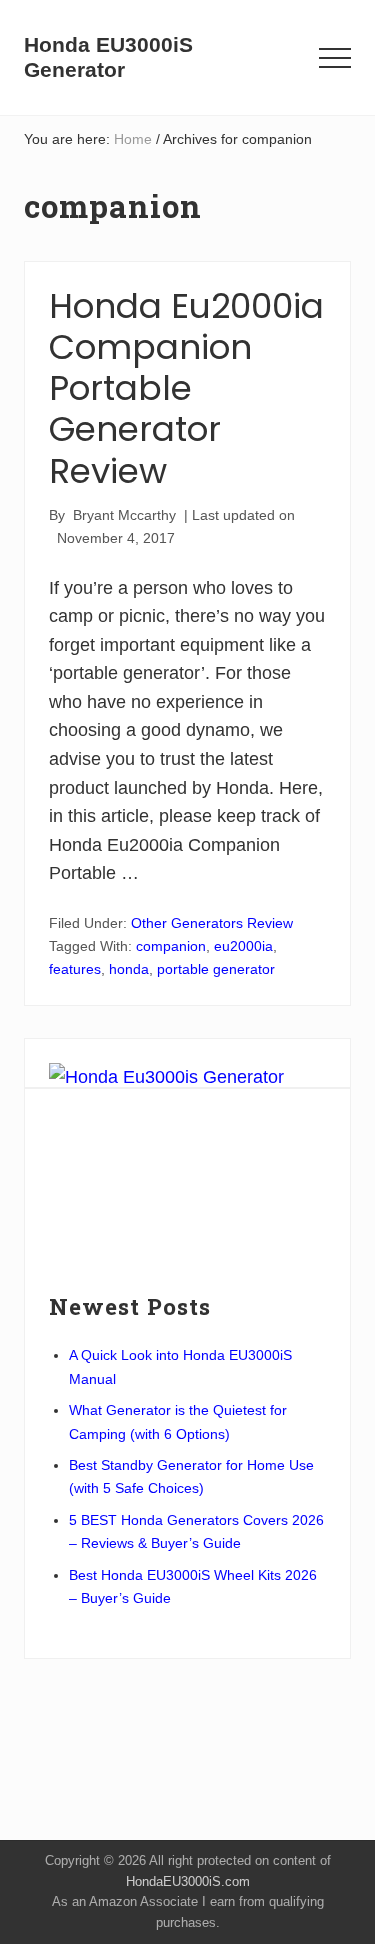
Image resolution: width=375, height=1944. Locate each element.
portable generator (216, 969)
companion (171, 946)
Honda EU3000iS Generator (108, 57)
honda (129, 969)
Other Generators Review (212, 923)
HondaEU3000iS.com (188, 1881)
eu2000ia (243, 946)
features (75, 969)
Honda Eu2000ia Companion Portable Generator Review (186, 388)
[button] (335, 58)
